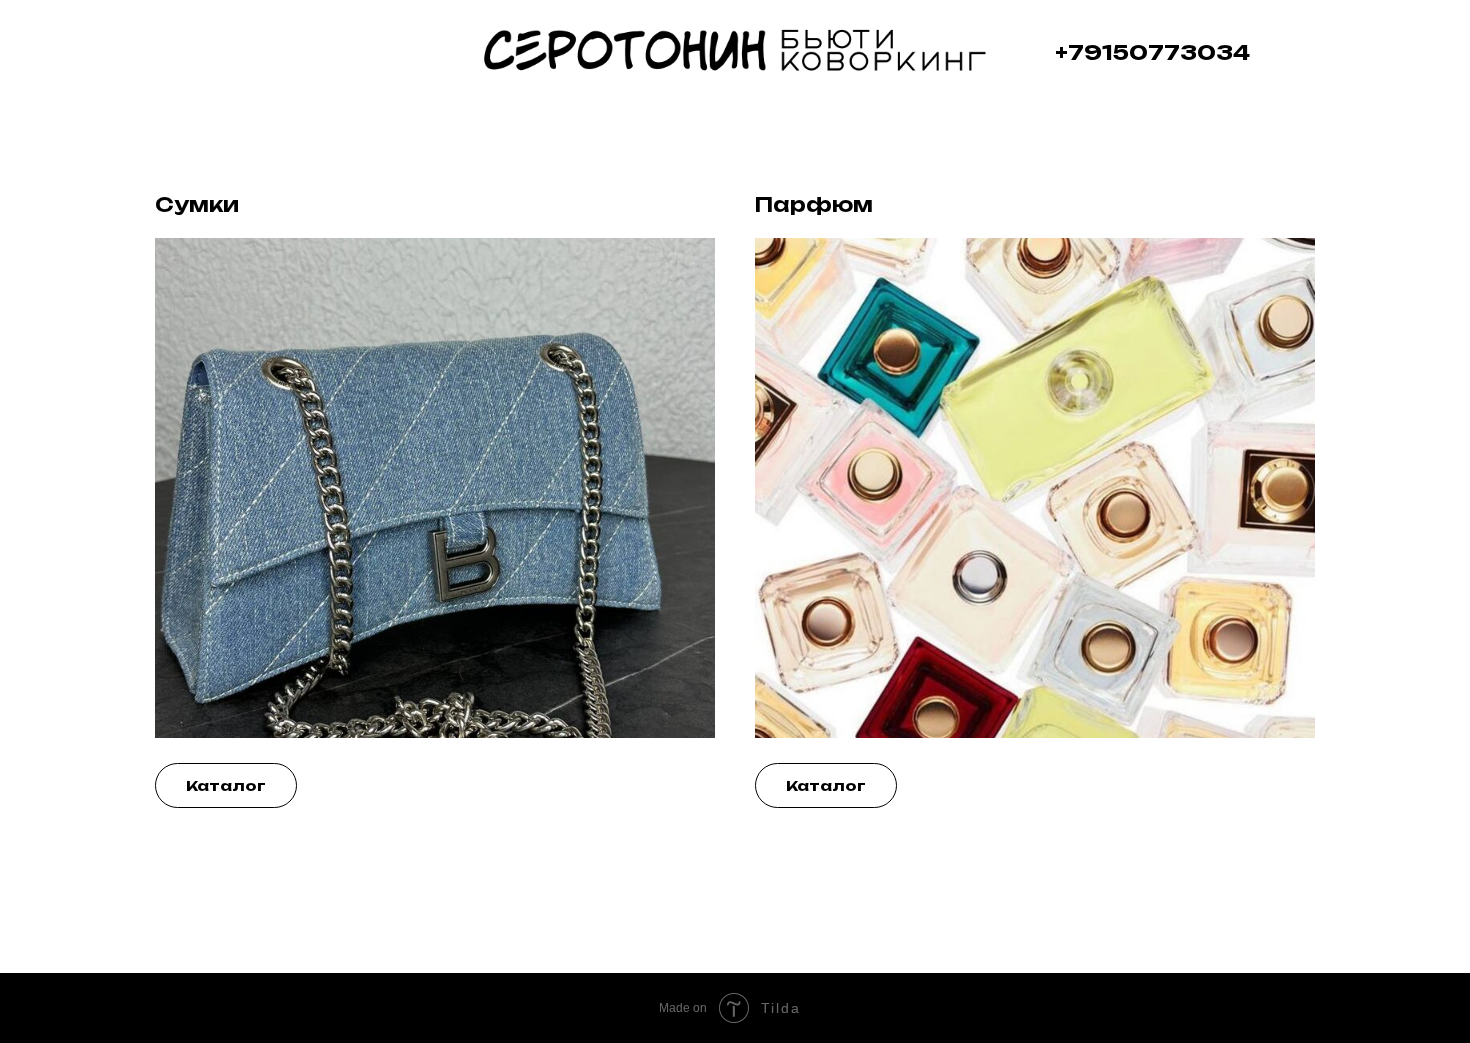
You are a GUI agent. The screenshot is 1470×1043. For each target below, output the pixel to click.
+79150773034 (1152, 52)
